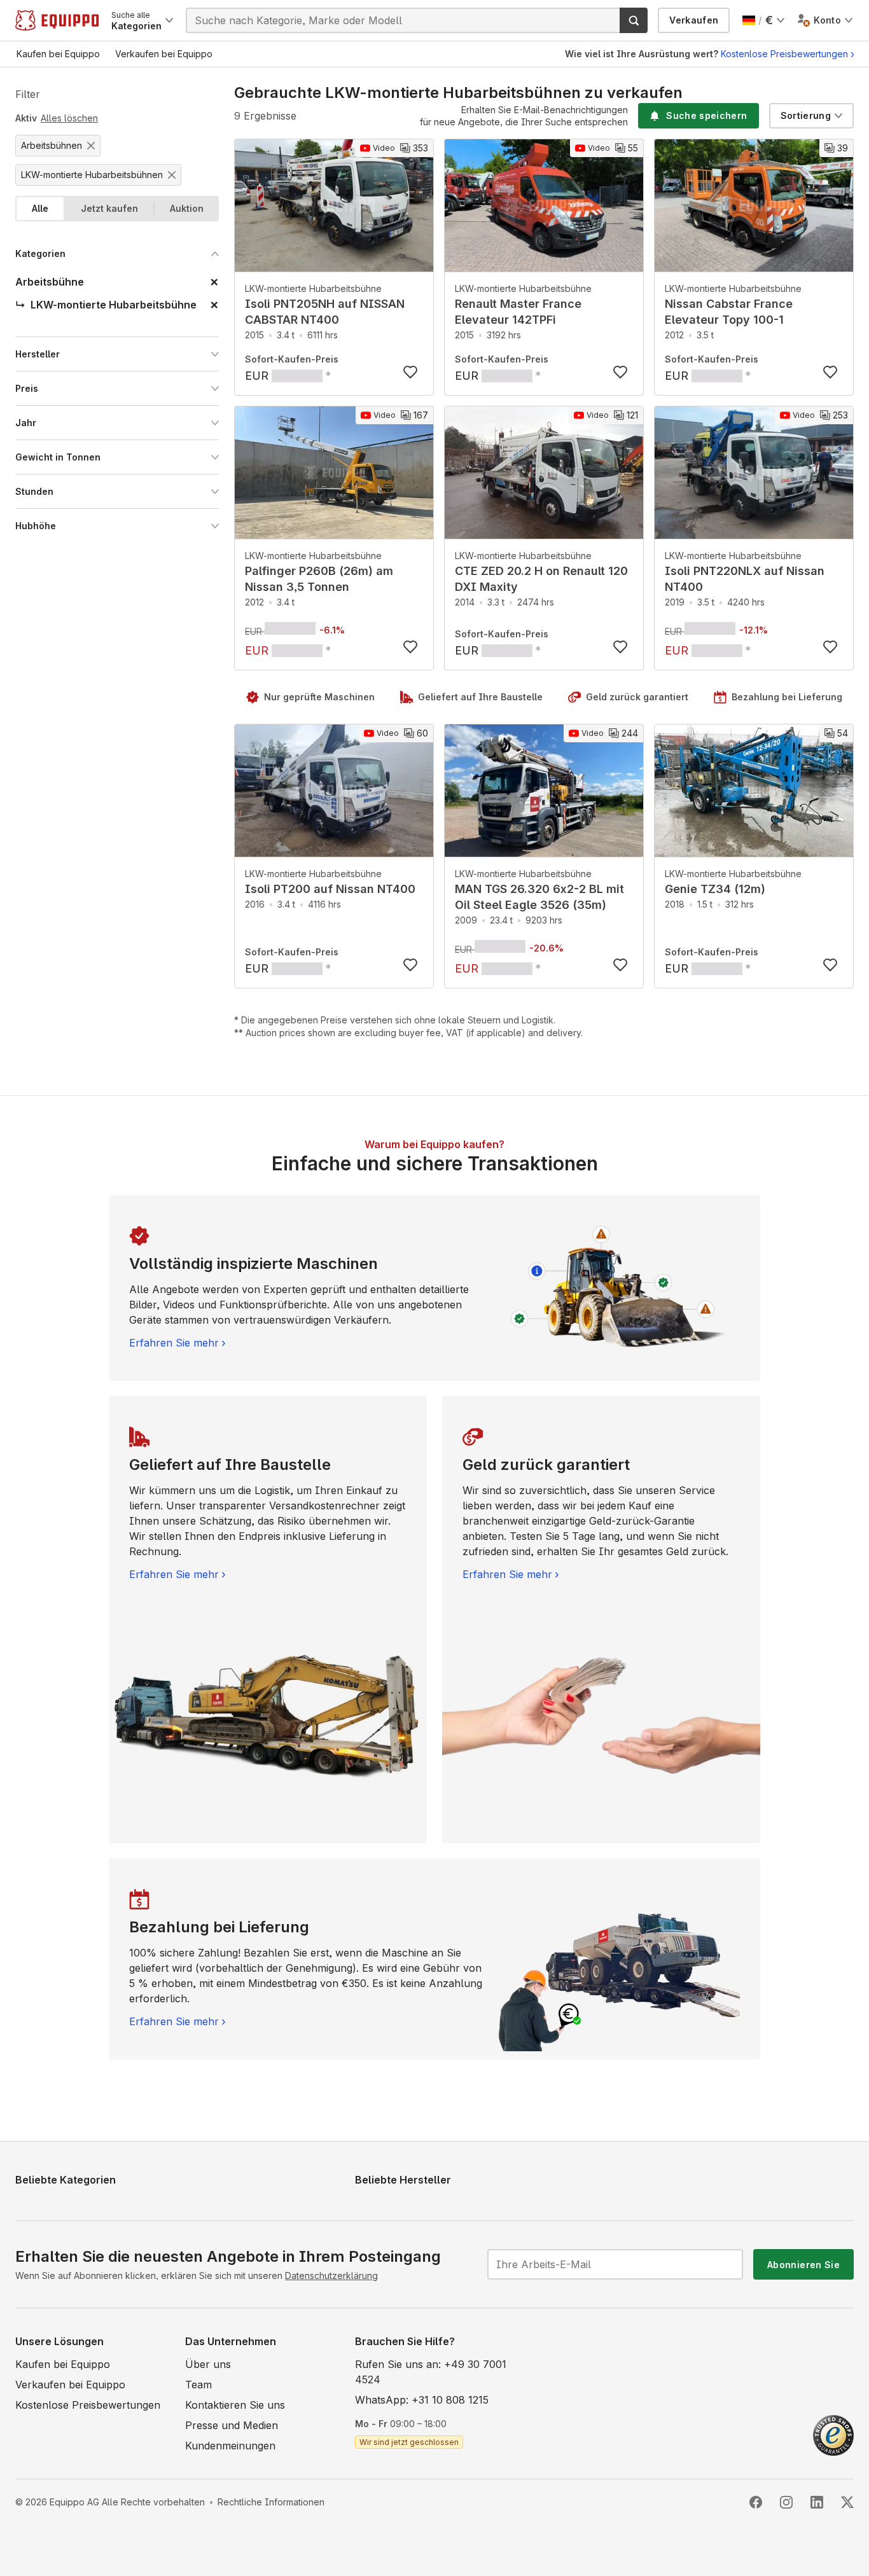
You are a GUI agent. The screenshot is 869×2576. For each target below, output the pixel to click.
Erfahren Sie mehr (174, 1343)
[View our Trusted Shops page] (833, 2434)
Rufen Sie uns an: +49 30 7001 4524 (431, 2372)
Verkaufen (694, 20)
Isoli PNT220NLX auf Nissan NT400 (745, 579)
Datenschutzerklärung (331, 2275)
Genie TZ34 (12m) (715, 889)
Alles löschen (69, 118)
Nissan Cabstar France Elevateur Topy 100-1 (729, 312)
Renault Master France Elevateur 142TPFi (518, 312)
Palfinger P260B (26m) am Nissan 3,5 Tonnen (319, 579)
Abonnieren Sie (803, 2265)
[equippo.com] (57, 20)
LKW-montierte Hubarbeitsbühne (313, 288)
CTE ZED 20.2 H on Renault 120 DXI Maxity (541, 579)
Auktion (187, 208)
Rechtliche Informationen (271, 2502)
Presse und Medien (232, 2425)
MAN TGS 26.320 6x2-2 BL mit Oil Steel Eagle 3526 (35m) (539, 897)
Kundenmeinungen (230, 2446)
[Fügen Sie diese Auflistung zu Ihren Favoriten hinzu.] (410, 372)
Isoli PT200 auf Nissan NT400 (330, 889)
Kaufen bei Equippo (63, 2364)
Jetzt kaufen (109, 208)
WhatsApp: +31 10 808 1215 (422, 2400)
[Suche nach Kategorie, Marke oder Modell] (634, 20)
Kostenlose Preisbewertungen (784, 54)
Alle (40, 208)
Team (198, 2385)
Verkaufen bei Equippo (70, 2385)
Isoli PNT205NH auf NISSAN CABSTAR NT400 (325, 312)
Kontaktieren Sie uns (235, 2405)
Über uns (208, 2364)
